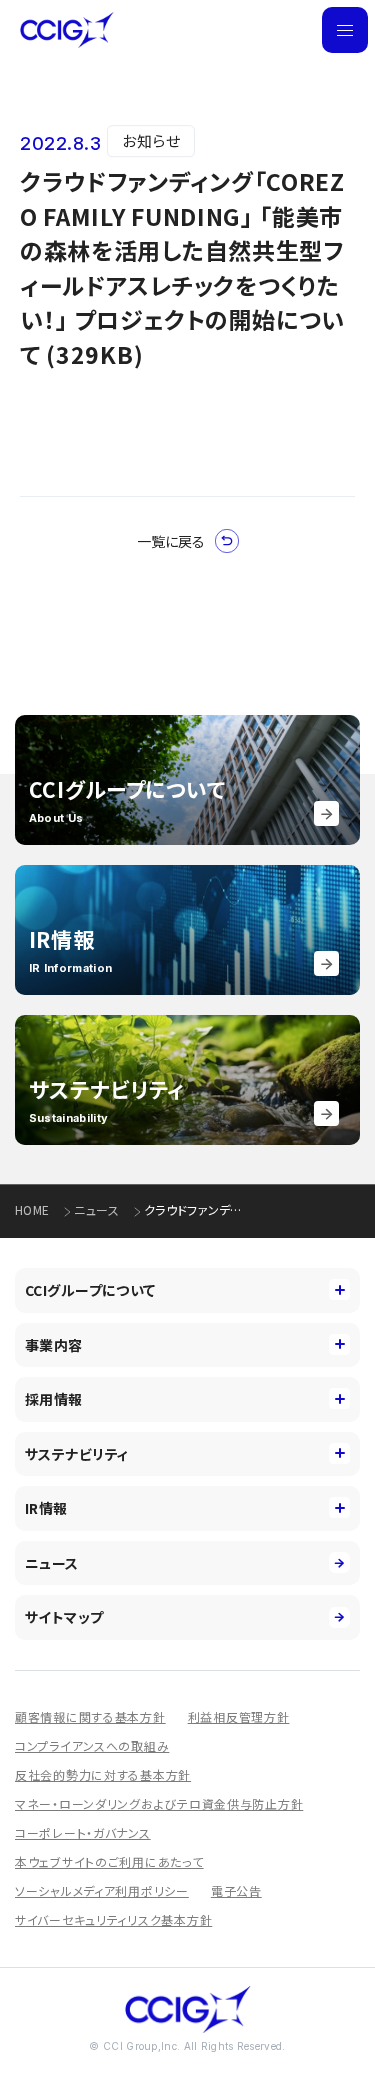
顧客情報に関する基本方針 (90, 1716)
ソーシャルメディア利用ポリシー (102, 1890)
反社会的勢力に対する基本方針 (103, 1774)
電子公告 (236, 1890)
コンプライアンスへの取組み (92, 1745)
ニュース (96, 1210)
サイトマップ (64, 1617)
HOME (32, 1210)
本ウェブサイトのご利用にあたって (109, 1861)
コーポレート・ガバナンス (83, 1832)
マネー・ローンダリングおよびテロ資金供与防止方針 (159, 1803)
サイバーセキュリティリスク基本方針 (113, 1919)
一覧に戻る (171, 541)
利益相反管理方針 (239, 1716)
